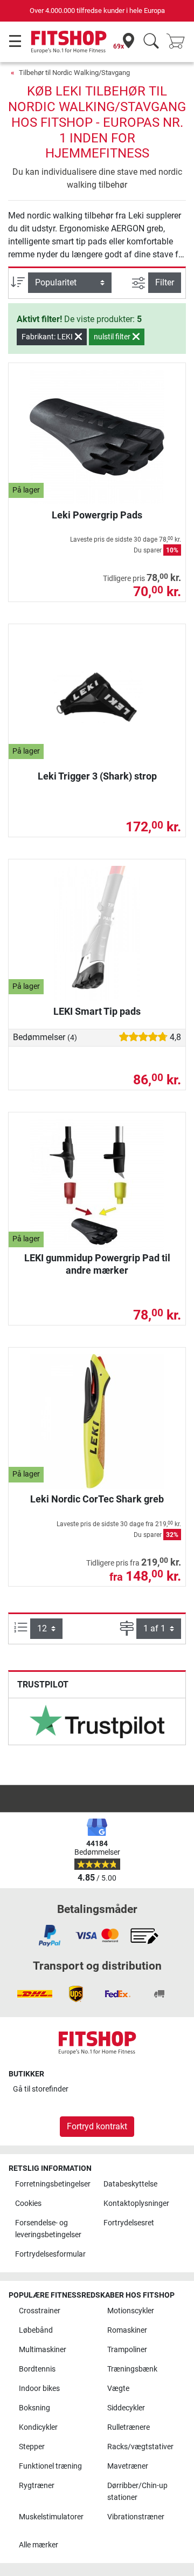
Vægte (118, 2389)
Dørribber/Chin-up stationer (137, 2492)
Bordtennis (37, 2369)
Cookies (28, 2203)
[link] (97, 1721)
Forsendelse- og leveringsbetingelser (48, 2229)
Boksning (34, 2408)
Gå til (41, 2089)
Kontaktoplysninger (136, 2203)
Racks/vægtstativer (140, 2447)
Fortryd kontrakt (97, 2126)
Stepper (32, 2447)
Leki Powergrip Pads (97, 515)
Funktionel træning (50, 2466)
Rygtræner (37, 2486)
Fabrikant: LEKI (48, 337)
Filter (165, 282)
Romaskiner (127, 2330)
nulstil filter (113, 337)
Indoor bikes (39, 2389)
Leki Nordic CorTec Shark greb (97, 1499)
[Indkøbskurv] (179, 42)
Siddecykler (126, 2408)
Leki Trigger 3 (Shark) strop (97, 776)
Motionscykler (131, 2311)
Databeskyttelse (130, 2184)
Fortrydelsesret (129, 2223)
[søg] (151, 42)
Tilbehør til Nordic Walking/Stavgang (74, 73)
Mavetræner (128, 2466)
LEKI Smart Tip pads (97, 1011)
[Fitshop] (69, 41)
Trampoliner (127, 2350)
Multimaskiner (43, 2350)
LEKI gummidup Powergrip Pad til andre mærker (97, 1264)
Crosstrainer (40, 2311)
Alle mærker (39, 2545)
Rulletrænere (129, 2427)
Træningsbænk (132, 2369)
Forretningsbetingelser (53, 2184)
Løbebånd (36, 2330)
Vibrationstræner (136, 2517)
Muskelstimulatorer (51, 2517)
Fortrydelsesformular (50, 2254)
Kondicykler (38, 2427)
